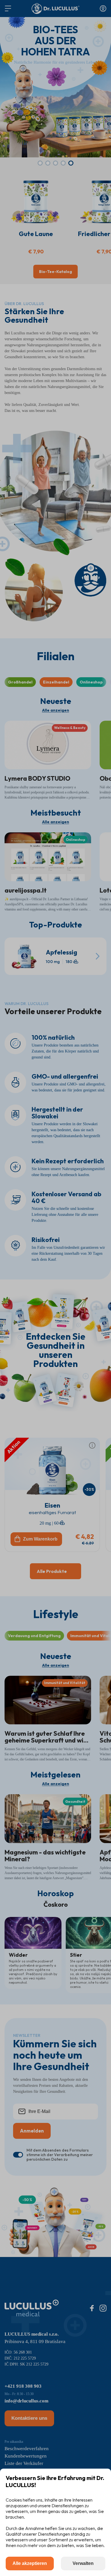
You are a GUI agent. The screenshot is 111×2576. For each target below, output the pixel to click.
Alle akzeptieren (30, 2563)
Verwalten (83, 2563)
